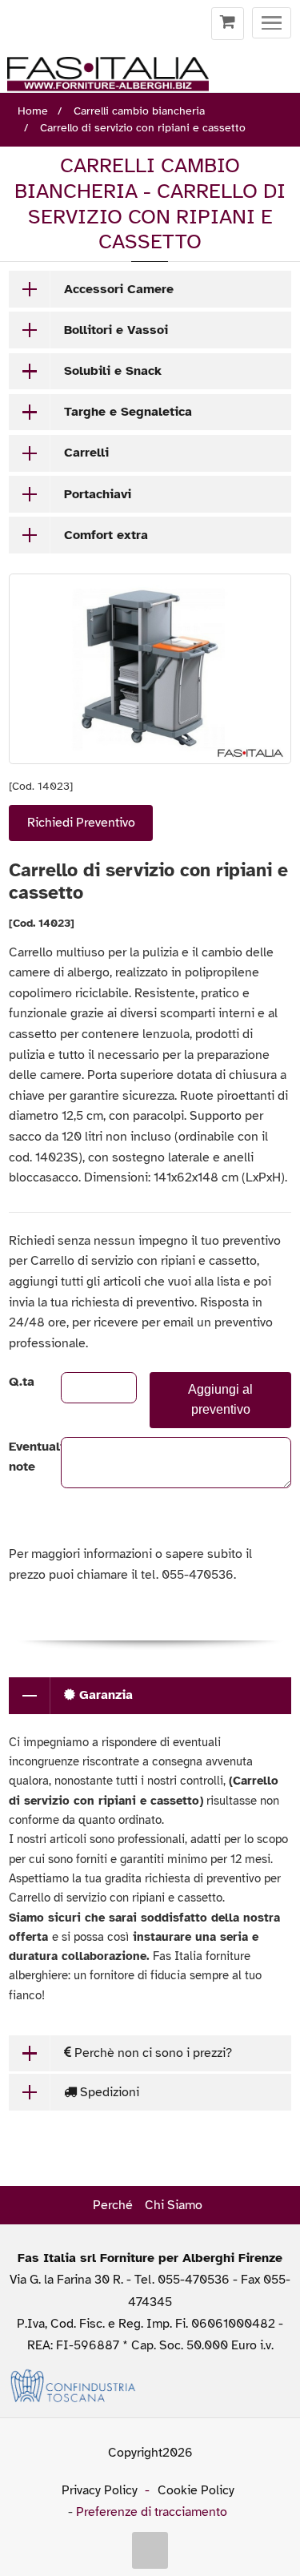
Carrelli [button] (86, 453)
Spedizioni (108, 2092)
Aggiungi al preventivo (220, 1399)
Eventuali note (21, 1457)
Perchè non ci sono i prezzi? (152, 2053)
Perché (113, 2205)
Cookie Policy (196, 2490)
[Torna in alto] (150, 2550)
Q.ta (21, 1382)
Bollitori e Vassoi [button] (116, 330)
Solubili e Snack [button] (113, 371)
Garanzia (104, 1695)
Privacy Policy (100, 2490)
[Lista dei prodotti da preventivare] (228, 24)
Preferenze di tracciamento (152, 2512)
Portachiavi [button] (98, 494)
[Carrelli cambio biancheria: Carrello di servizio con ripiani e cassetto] (150, 669)
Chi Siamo (174, 2205)
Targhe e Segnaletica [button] (128, 412)
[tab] (150, 289)
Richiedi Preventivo (81, 823)
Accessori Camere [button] (119, 289)
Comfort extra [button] (106, 535)
